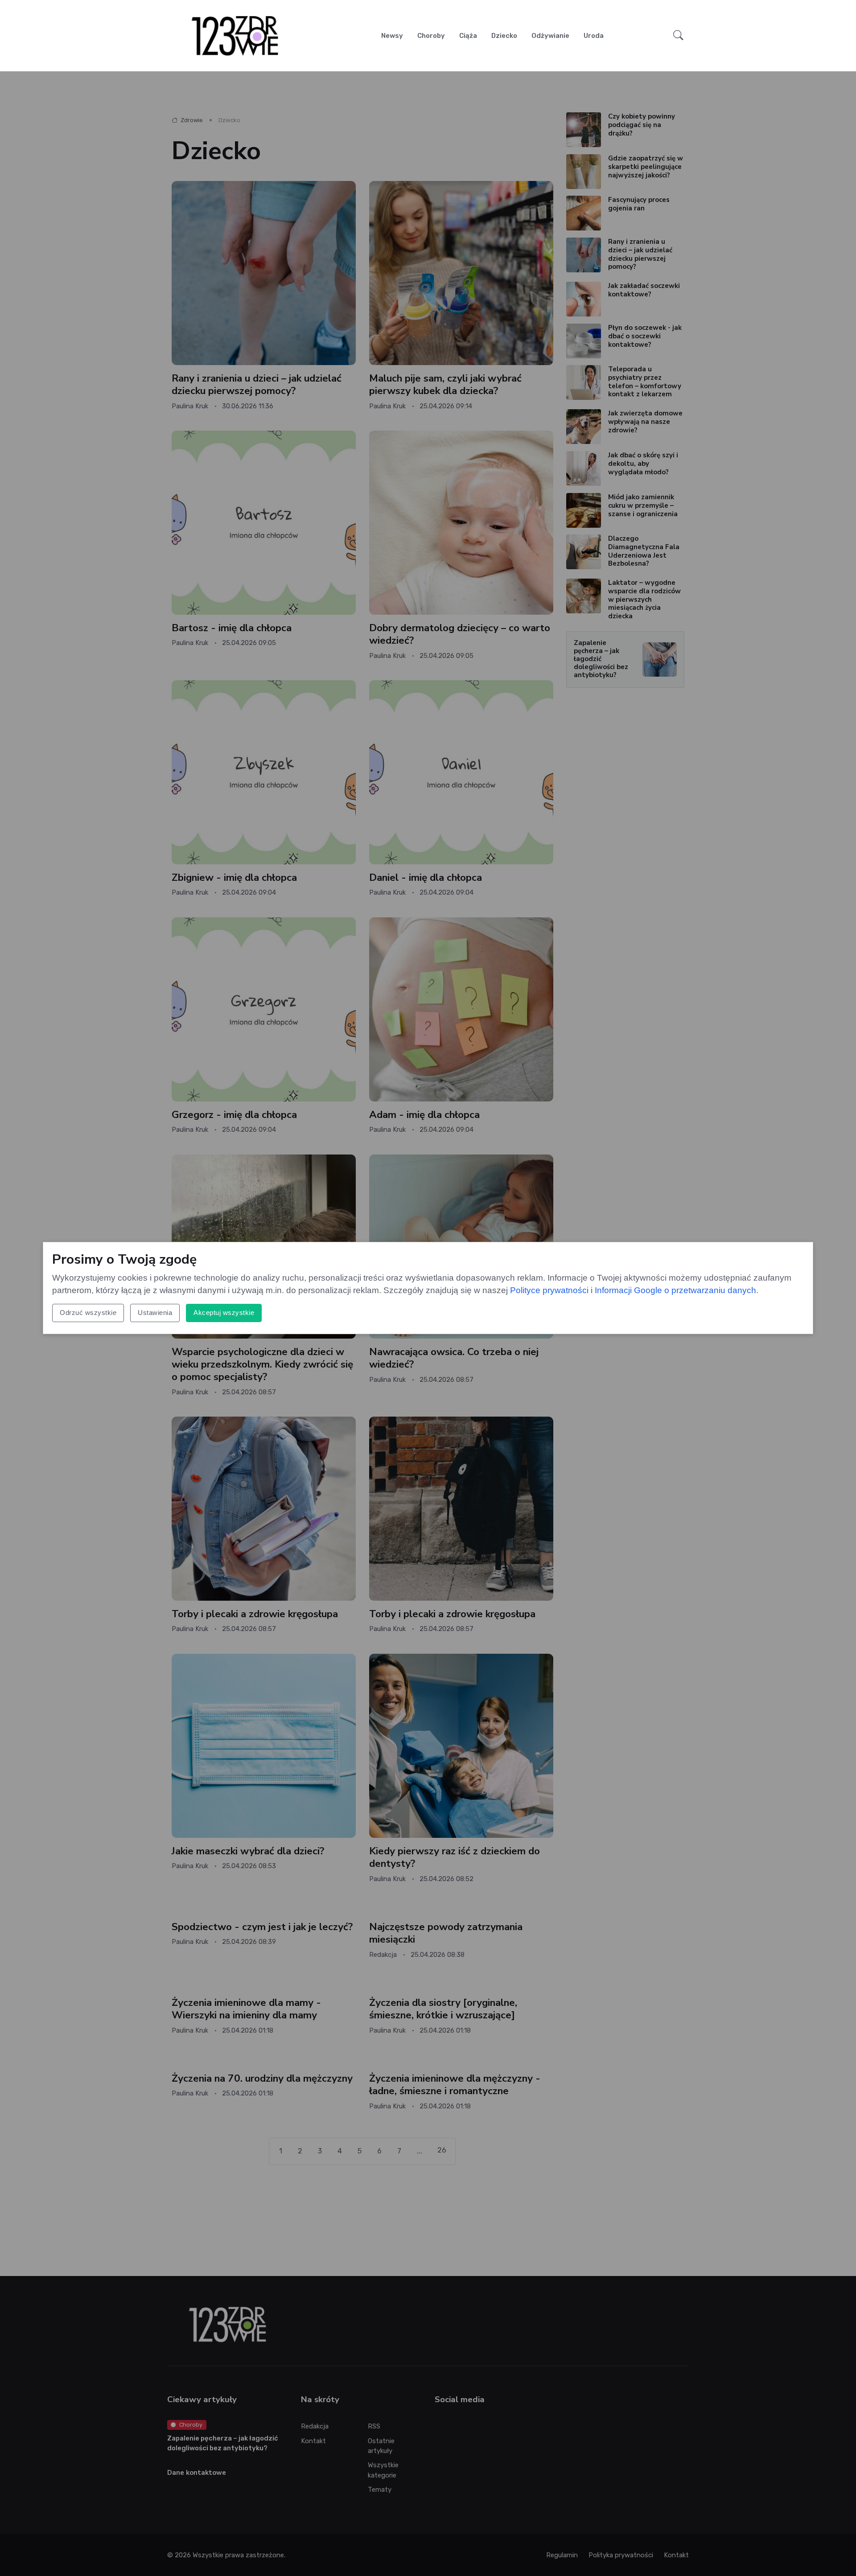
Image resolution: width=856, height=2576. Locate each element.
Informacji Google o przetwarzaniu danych (675, 1290)
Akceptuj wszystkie (224, 1313)
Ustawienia (155, 1313)
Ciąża (468, 36)
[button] (678, 36)
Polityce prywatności (549, 1290)
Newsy (392, 36)
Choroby (431, 36)
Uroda (594, 36)
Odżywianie (550, 36)
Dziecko (504, 36)
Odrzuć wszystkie (88, 1313)
